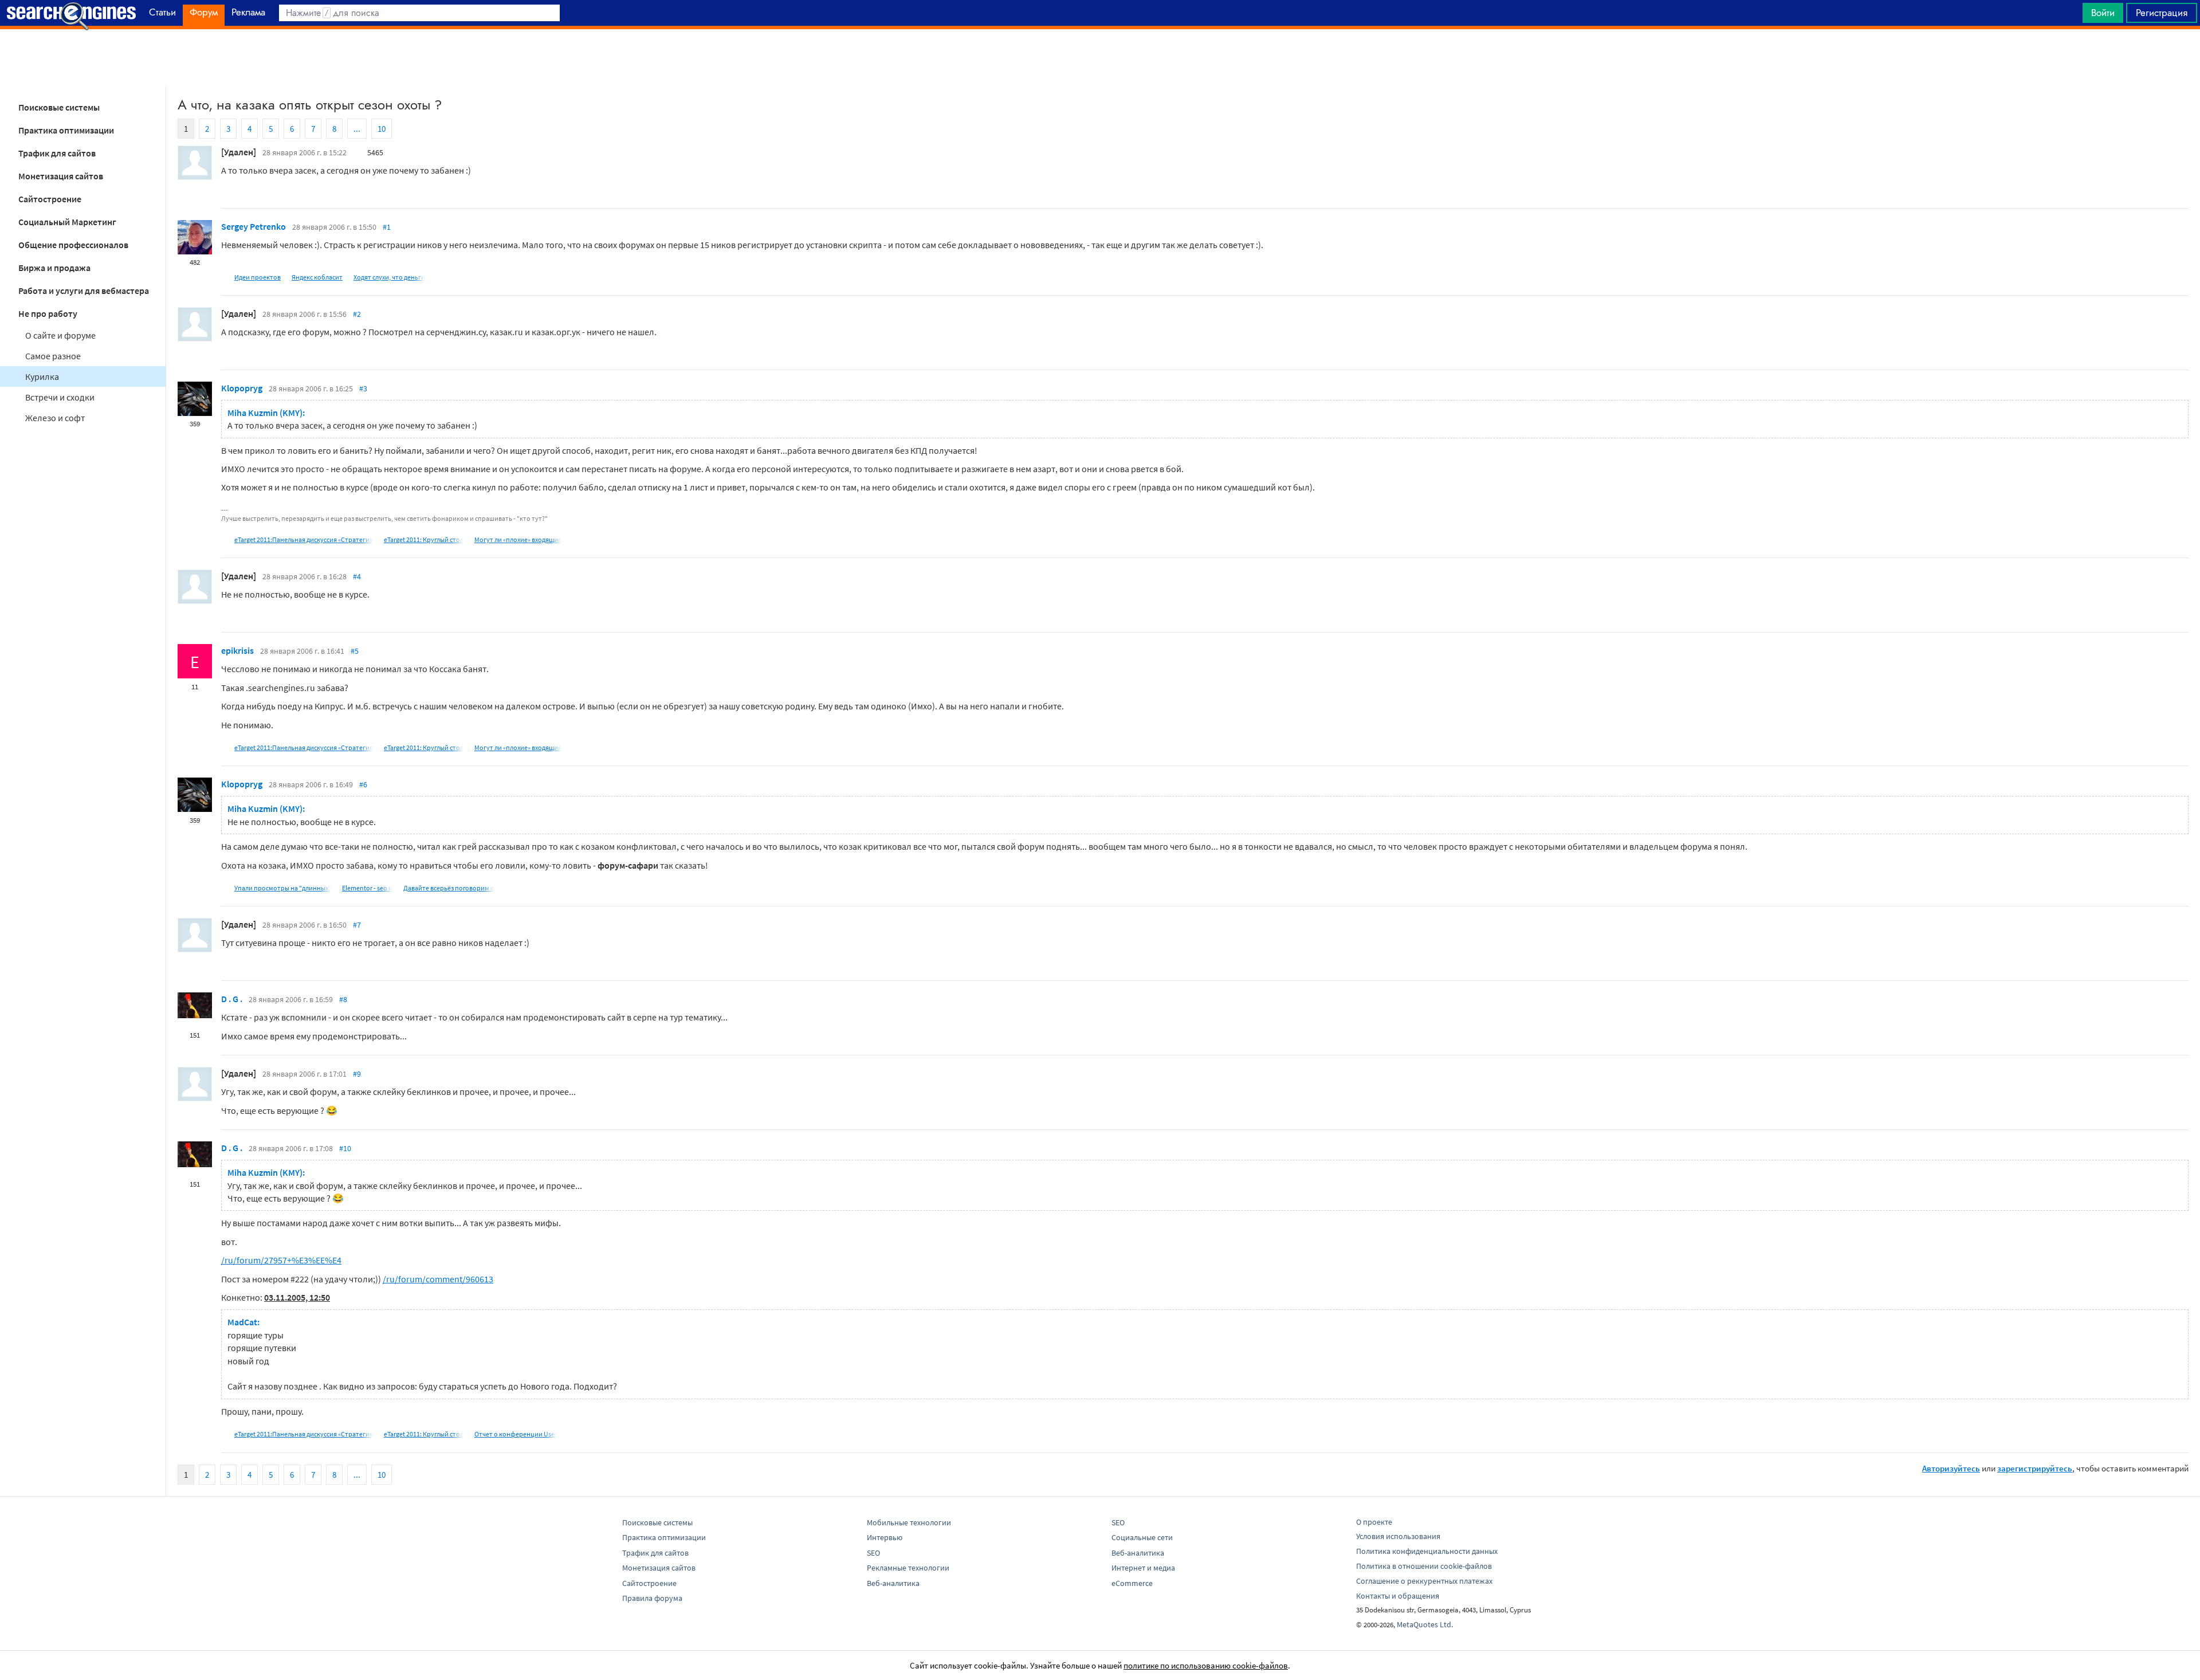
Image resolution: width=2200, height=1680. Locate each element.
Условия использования (1398, 1536)
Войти (2103, 13)
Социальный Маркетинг (67, 222)
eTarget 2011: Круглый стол (424, 539)
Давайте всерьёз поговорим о (449, 888)
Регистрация (2162, 13)
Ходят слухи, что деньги (389, 277)
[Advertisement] (1100, 58)
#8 (343, 999)
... (357, 129)
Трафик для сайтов (57, 153)
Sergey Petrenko (254, 226)
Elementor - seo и (367, 888)
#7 (357, 925)
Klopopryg (242, 388)
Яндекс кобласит (317, 277)
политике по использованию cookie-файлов (1206, 1665)
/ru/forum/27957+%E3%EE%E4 (281, 1260)
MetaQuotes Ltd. (1425, 1624)
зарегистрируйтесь (2035, 1468)
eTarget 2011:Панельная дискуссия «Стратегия (304, 539)
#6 (363, 784)
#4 (357, 576)
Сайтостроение (50, 199)
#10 (345, 1148)
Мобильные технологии (909, 1522)
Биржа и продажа (54, 268)
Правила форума (652, 1598)
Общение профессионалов (73, 245)
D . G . (232, 999)
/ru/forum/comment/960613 (438, 1279)
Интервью (885, 1537)
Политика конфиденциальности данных (1427, 1551)
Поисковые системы (59, 107)
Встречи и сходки (60, 397)
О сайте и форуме (60, 335)
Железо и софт (55, 418)
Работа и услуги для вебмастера (84, 291)
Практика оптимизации (66, 130)
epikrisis (237, 650)
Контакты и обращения (1398, 1596)
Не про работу (48, 313)
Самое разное (53, 356)
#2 (357, 314)
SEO (873, 1553)
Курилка (42, 376)
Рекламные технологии (908, 1568)
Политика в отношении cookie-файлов (1424, 1566)
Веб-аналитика (893, 1583)
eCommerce (1132, 1583)
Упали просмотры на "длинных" (283, 888)
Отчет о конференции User (516, 1434)
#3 (363, 388)
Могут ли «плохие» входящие (518, 539)
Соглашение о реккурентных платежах (1424, 1581)
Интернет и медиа (1143, 1568)
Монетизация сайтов (61, 176)
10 (382, 129)
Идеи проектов (258, 277)
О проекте (1374, 1522)
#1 (387, 227)
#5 (355, 651)
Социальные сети (1142, 1537)
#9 (357, 1074)
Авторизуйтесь (1951, 1468)
